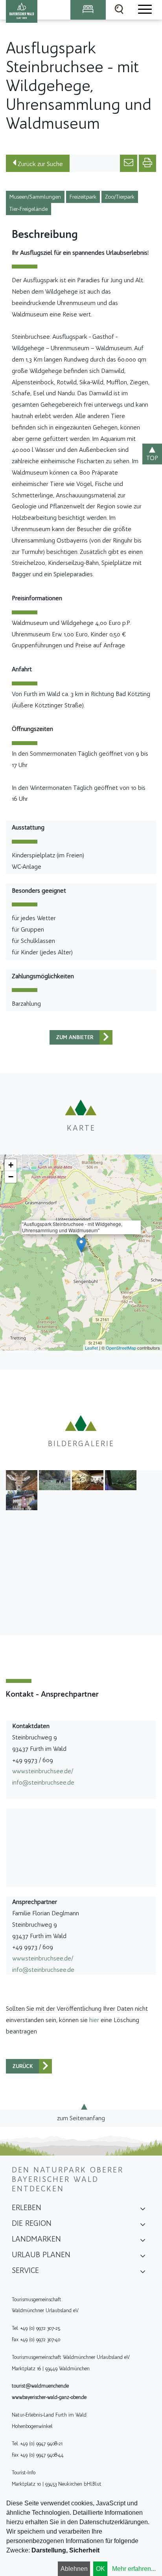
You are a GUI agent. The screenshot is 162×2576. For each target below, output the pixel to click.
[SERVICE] (143, 2273)
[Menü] (144, 10)
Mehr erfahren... (134, 2569)
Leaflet (91, 1348)
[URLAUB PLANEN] (143, 2257)
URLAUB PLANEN (41, 2254)
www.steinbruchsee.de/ (43, 1771)
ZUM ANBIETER (75, 1037)
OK (100, 2569)
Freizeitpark (83, 197)
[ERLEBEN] (143, 2210)
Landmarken (36, 2239)
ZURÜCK (23, 2066)
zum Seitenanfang (81, 2118)
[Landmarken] (143, 2242)
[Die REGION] (143, 2226)
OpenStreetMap (121, 1348)
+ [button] (11, 1165)
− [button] (11, 1177)
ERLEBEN (27, 2207)
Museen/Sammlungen (35, 197)
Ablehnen (74, 2569)
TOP (152, 458)
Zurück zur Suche (40, 164)
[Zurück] (106, 1037)
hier (94, 2020)
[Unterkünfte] (88, 10)
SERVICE (25, 2270)
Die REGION (32, 2223)
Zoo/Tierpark (120, 197)
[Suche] (119, 10)
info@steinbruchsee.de (43, 1782)
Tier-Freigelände (29, 209)
